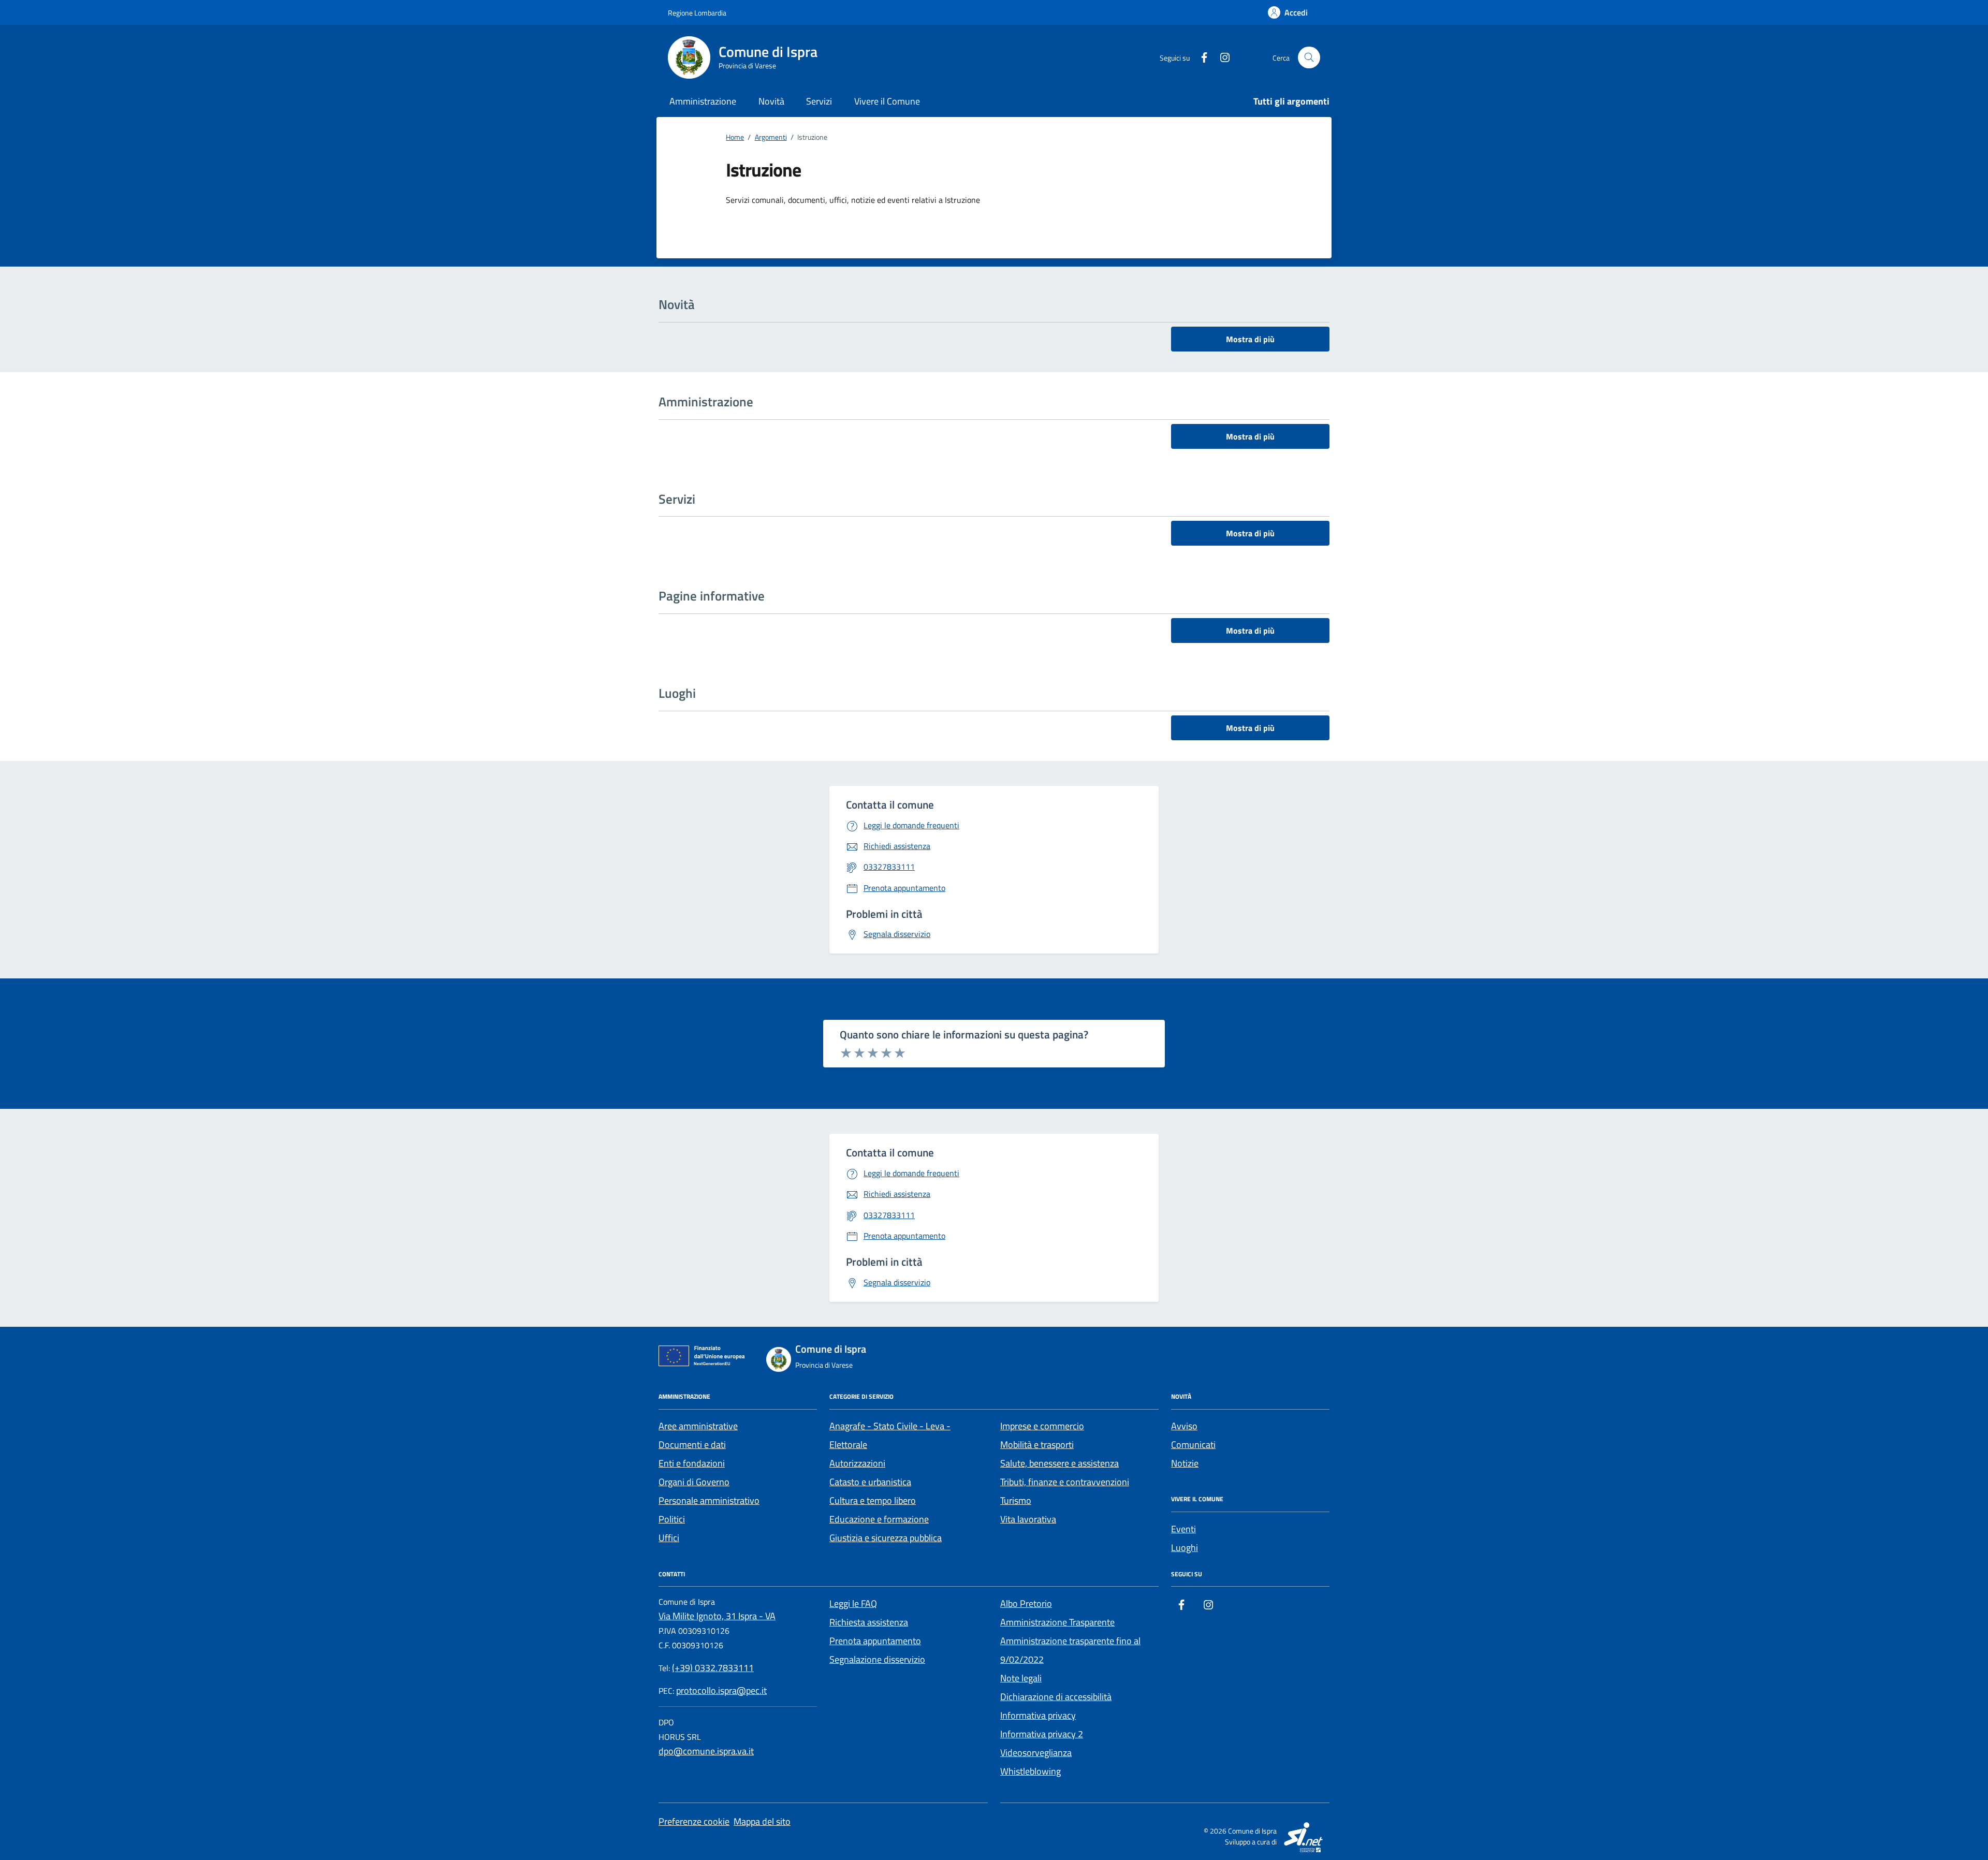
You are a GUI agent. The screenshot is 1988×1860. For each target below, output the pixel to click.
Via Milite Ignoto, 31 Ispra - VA (717, 1616)
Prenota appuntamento (875, 1641)
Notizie (1185, 1463)
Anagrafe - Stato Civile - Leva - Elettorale (890, 1435)
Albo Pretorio (1026, 1603)
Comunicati (1193, 1445)
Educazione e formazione (879, 1519)
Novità (771, 101)
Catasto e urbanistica (870, 1482)
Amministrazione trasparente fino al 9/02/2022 (1070, 1650)
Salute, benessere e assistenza (1059, 1463)
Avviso (1184, 1426)
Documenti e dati (692, 1445)
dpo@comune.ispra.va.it (706, 1751)
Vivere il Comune (887, 101)
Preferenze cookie (694, 1821)
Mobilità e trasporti (1037, 1445)
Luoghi (1185, 1548)
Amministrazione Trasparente (1057, 1622)
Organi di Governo (694, 1482)
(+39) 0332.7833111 (713, 1668)
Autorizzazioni (857, 1463)
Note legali (1021, 1678)
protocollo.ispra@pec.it (721, 1690)
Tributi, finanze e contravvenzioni (1065, 1482)
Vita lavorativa (1028, 1519)
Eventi (1183, 1529)
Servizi (819, 101)
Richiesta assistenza (869, 1622)
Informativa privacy (1038, 1715)
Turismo (1016, 1500)
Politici (672, 1519)
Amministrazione (703, 101)
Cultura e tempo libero (873, 1500)
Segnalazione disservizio (877, 1659)
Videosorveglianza (1036, 1753)
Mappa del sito (762, 1821)
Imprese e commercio (1042, 1426)
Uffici (669, 1538)
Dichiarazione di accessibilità (1056, 1697)
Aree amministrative (698, 1426)
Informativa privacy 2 (1042, 1734)
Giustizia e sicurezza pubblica (886, 1538)
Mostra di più (1250, 339)
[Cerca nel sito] (1309, 58)
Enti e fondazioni (692, 1463)
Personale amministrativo (709, 1500)
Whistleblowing (1030, 1771)
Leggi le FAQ (853, 1603)
